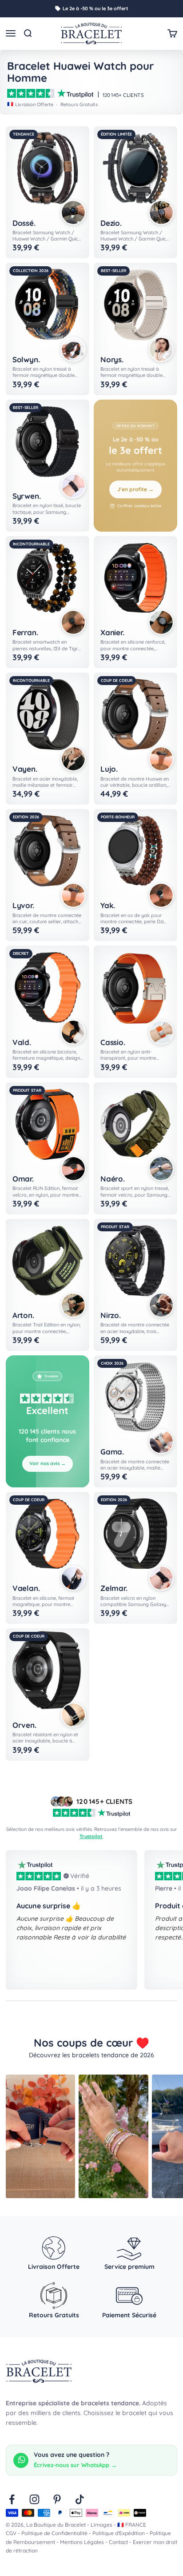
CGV (11, 2533)
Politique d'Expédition (119, 2533)
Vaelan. (26, 1588)
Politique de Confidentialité (54, 2533)
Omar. (23, 1179)
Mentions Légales (82, 2542)
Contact (118, 2542)
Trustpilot (91, 1836)
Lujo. (109, 769)
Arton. (23, 1315)
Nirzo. (111, 1315)
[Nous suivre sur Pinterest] (57, 2499)
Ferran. (25, 633)
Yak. (108, 905)
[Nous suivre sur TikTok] (80, 2499)
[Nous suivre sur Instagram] (34, 2499)
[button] (73, 212)
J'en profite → (135, 489)
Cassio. (113, 1042)
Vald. (22, 1042)
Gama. (112, 1452)
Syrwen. (27, 496)
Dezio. (111, 223)
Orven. (24, 1725)
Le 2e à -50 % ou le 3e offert (95, 8)
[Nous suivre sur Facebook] (12, 2499)
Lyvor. (23, 905)
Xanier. (112, 633)
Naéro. (113, 1179)
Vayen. (25, 769)
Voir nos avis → (48, 1463)
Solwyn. (26, 360)
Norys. (112, 360)
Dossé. (24, 223)
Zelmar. (114, 1588)
